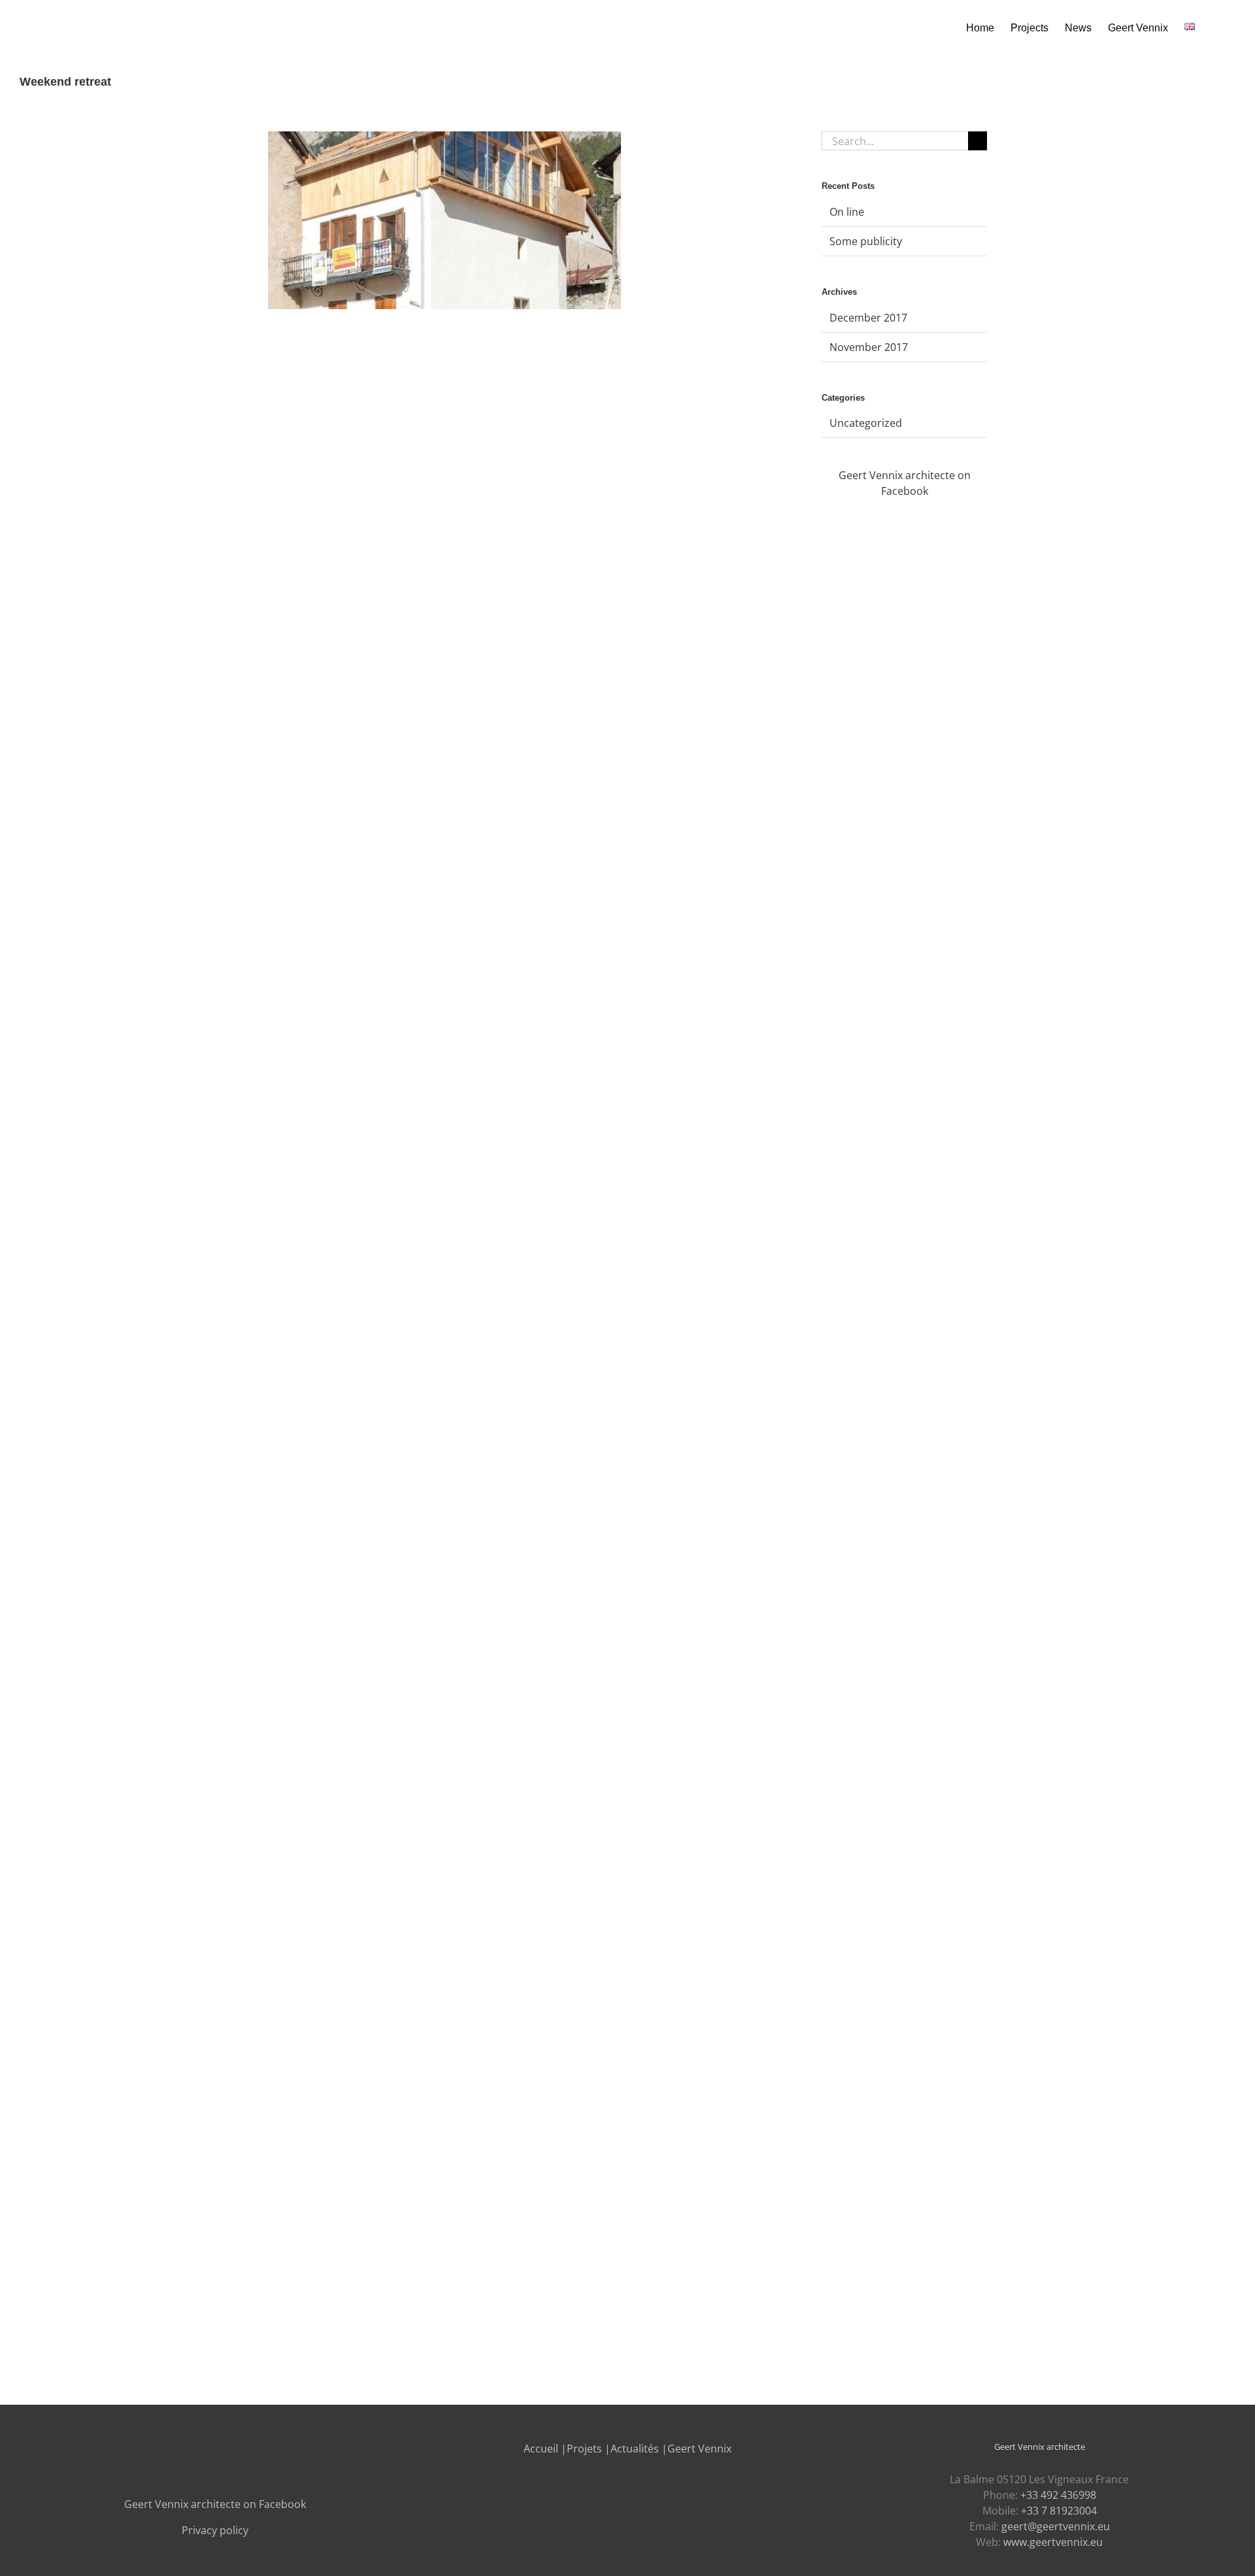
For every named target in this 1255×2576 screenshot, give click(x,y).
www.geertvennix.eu (1053, 2542)
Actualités (635, 2449)
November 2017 (869, 347)
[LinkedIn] (229, 2449)
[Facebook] (184, 2449)
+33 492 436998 (1058, 2495)
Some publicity (866, 241)
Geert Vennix (699, 2449)
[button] (1215, 27)
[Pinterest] (246, 2449)
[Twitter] (201, 2449)
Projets (584, 2449)
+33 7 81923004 (1059, 2511)
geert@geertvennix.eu (1056, 2526)
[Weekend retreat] (444, 220)
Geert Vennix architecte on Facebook (215, 2504)
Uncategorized (866, 423)
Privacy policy (215, 2530)
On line (847, 212)
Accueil (541, 2449)
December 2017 (868, 318)
